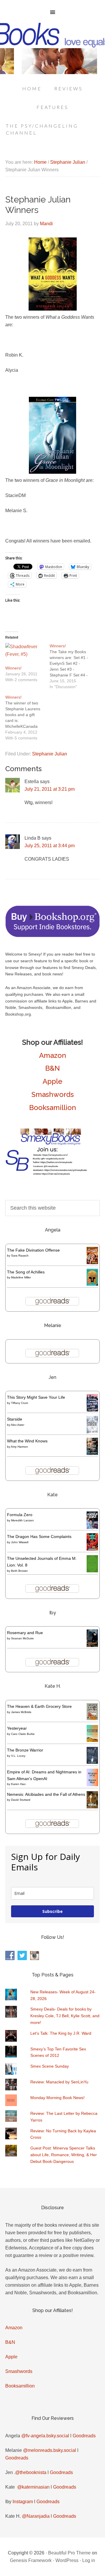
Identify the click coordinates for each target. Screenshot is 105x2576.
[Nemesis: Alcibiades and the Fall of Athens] (92, 1807)
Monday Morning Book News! (57, 2098)
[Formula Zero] (92, 1527)
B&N (52, 1068)
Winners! (13, 668)
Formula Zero (20, 1515)
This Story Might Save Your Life (36, 1397)
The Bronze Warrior (25, 1750)
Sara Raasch (20, 1256)
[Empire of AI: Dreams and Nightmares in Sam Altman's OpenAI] (92, 1785)
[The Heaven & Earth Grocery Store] (92, 1719)
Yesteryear (17, 1728)
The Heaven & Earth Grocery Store (39, 1706)
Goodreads (84, 2436)
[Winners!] (24, 654)
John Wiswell (20, 1542)
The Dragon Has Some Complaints (39, 1537)
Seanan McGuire (22, 1638)
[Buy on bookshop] (52, 936)
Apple (52, 1081)
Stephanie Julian (50, 754)
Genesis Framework (31, 2560)
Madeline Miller (21, 1277)
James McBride (21, 1712)
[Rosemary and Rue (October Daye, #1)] (92, 1646)
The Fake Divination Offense (33, 1250)
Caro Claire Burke (23, 1734)
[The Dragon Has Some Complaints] (92, 1549)
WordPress (67, 2560)
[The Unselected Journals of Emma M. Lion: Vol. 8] (92, 1571)
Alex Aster (17, 1425)
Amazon (53, 1055)
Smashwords (53, 1094)
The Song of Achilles (26, 1272)
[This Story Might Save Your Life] (92, 1410)
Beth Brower (19, 1571)
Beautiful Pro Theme (69, 2553)
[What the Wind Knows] (92, 1453)
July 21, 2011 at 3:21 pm (50, 789)
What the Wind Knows (27, 1441)
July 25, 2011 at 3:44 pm (50, 846)
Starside (15, 1419)
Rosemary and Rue (25, 1633)
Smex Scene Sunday (50, 2066)
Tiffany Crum (20, 1403)
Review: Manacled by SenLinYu (59, 2082)
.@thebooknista (30, 2472)
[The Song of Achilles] (92, 1284)
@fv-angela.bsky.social (45, 2436)
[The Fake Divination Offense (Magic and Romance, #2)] (92, 1263)
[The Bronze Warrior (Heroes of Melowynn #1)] (92, 1762)
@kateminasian (33, 2487)
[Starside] (92, 1432)
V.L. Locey (18, 1756)
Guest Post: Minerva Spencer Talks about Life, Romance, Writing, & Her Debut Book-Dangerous (64, 2155)
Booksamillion (53, 1108)
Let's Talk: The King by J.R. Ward (61, 2033)
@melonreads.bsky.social (50, 2450)
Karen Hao (18, 1784)
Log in (89, 2560)
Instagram (23, 2502)
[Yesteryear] (92, 1740)
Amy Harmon (19, 1447)
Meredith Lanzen (22, 1520)
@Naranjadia (36, 2516)
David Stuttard (21, 1800)
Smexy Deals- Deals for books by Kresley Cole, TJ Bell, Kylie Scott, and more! (65, 2016)
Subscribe (52, 1911)
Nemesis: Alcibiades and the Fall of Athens (46, 1794)
